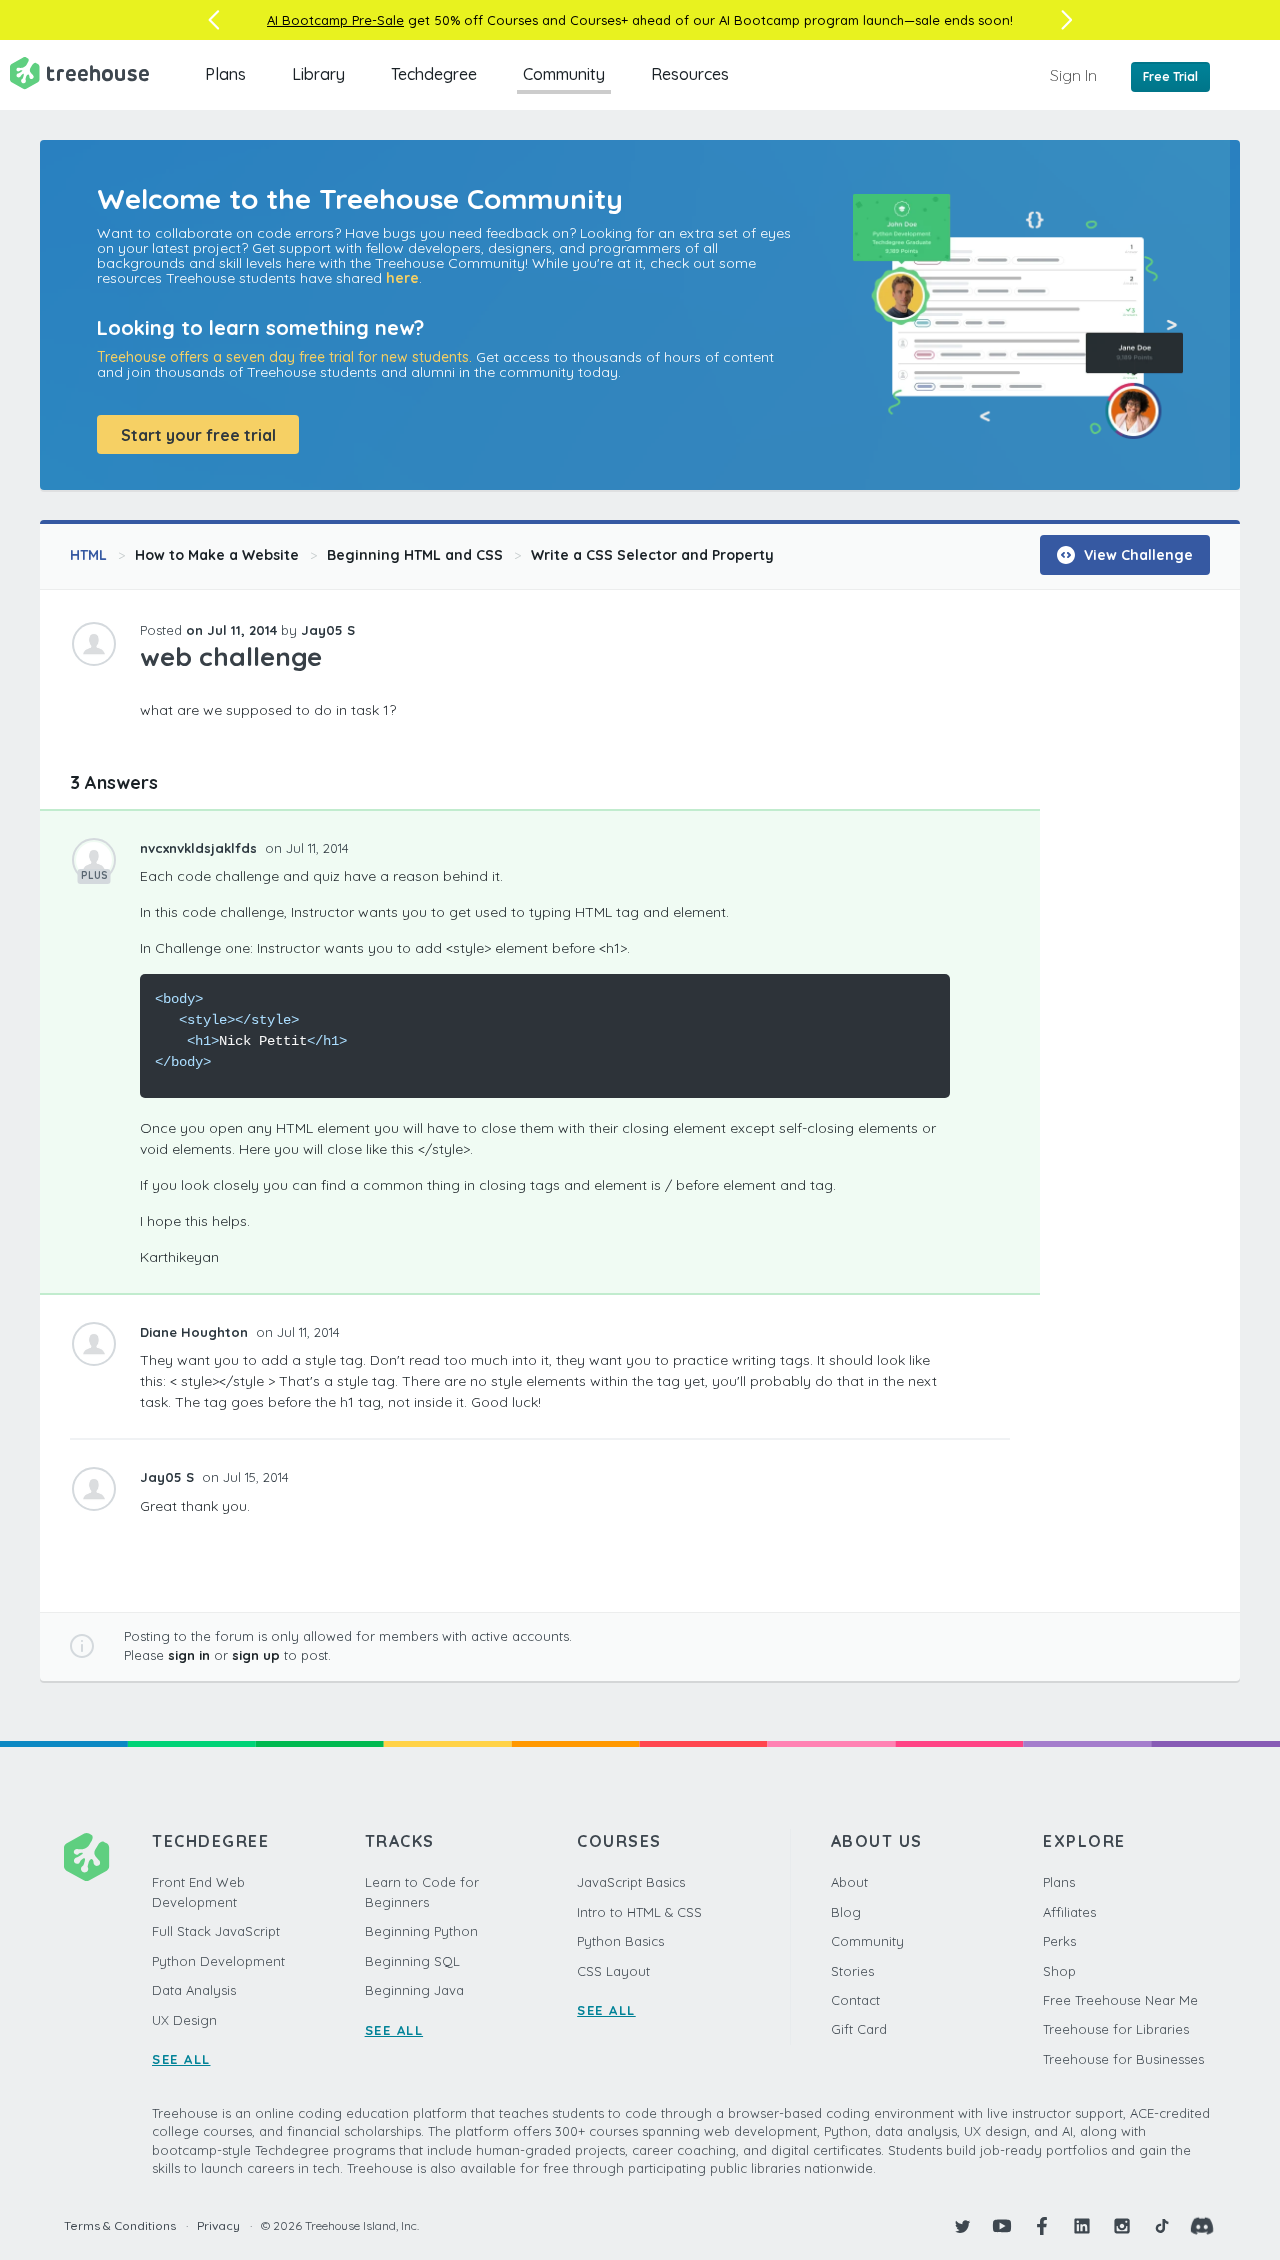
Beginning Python (421, 1931)
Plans (225, 74)
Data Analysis (194, 1990)
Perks (1059, 1941)
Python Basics (620, 1941)
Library (318, 74)
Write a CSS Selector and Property (652, 555)
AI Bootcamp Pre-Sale (335, 20)
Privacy (218, 2225)
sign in (189, 1655)
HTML (88, 555)
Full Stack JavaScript (216, 1931)
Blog (846, 1912)
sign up (256, 1655)
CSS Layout (613, 1971)
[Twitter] (962, 2226)
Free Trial (1170, 76)
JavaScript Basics (631, 1882)
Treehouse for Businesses (1123, 2059)
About (849, 1882)
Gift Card (859, 2029)
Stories (852, 1971)
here (402, 278)
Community (564, 74)
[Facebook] (1042, 2226)
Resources (690, 74)
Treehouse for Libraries (1116, 2029)
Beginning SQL (412, 1961)
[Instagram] (1122, 2226)
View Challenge (1136, 555)
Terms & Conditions (120, 2225)
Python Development (218, 1961)
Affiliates (1069, 1912)
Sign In (1073, 75)
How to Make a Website (217, 555)
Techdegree (434, 74)
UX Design (184, 2020)
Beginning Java (414, 1990)
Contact (855, 2000)
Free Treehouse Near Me (1120, 2000)
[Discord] (1202, 2226)
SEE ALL (181, 2059)
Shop (1059, 1971)
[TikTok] (1162, 2226)
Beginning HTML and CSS (415, 555)
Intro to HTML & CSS (639, 1912)
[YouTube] (1002, 2226)
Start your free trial (198, 435)
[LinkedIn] (1082, 2226)
